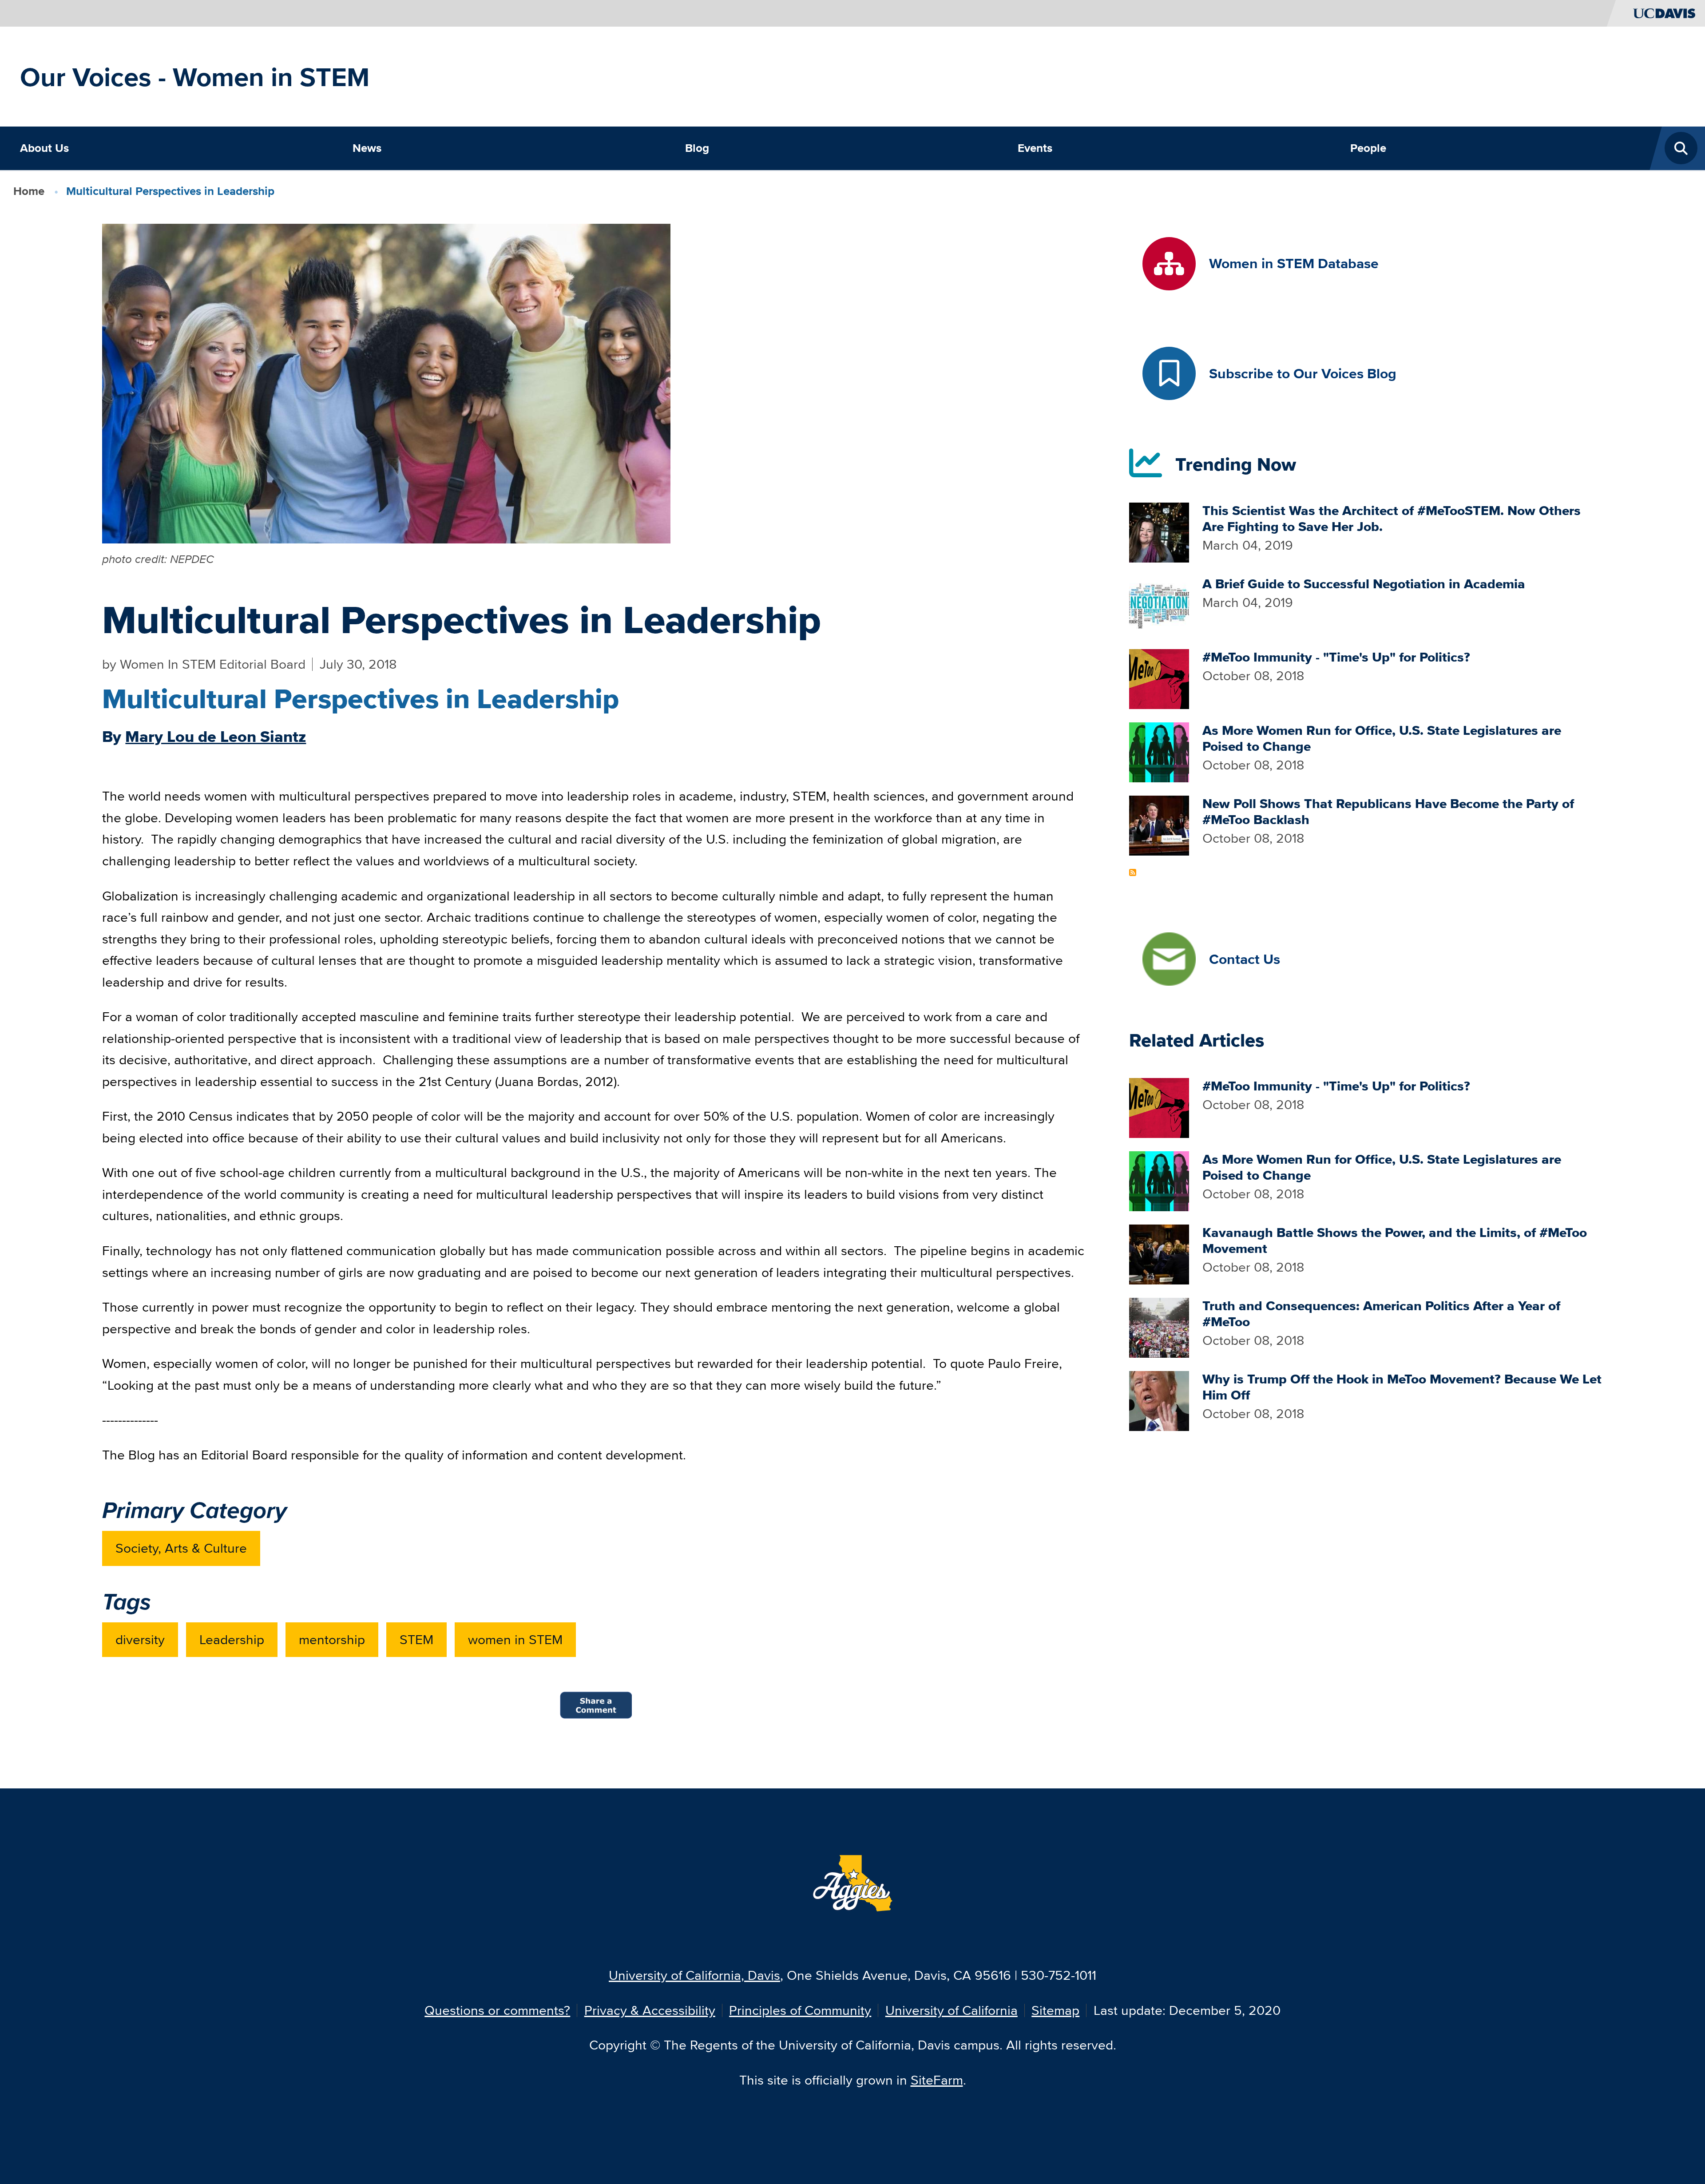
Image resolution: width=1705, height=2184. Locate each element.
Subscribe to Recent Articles (1133, 872)
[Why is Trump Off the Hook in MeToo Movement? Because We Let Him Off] (1159, 1400)
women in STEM (515, 1639)
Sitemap (1055, 2010)
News (367, 148)
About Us (44, 148)
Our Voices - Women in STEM (195, 77)
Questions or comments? (497, 2010)
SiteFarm (937, 2080)
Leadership (232, 1639)
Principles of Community (800, 2010)
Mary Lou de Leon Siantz (216, 737)
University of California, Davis (694, 1975)
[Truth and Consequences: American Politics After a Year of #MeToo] (1159, 1326)
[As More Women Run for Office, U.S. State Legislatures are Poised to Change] (1159, 751)
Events (1035, 148)
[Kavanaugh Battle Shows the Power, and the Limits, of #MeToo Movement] (1159, 1253)
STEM (416, 1639)
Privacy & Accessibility (650, 2010)
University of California (952, 2010)
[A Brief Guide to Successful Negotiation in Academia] (1159, 604)
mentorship (332, 1639)
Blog (697, 148)
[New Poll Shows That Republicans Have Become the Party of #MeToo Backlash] (1159, 824)
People (1368, 148)
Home (29, 191)
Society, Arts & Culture (181, 1548)
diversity (140, 1639)
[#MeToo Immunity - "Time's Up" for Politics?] (1159, 677)
